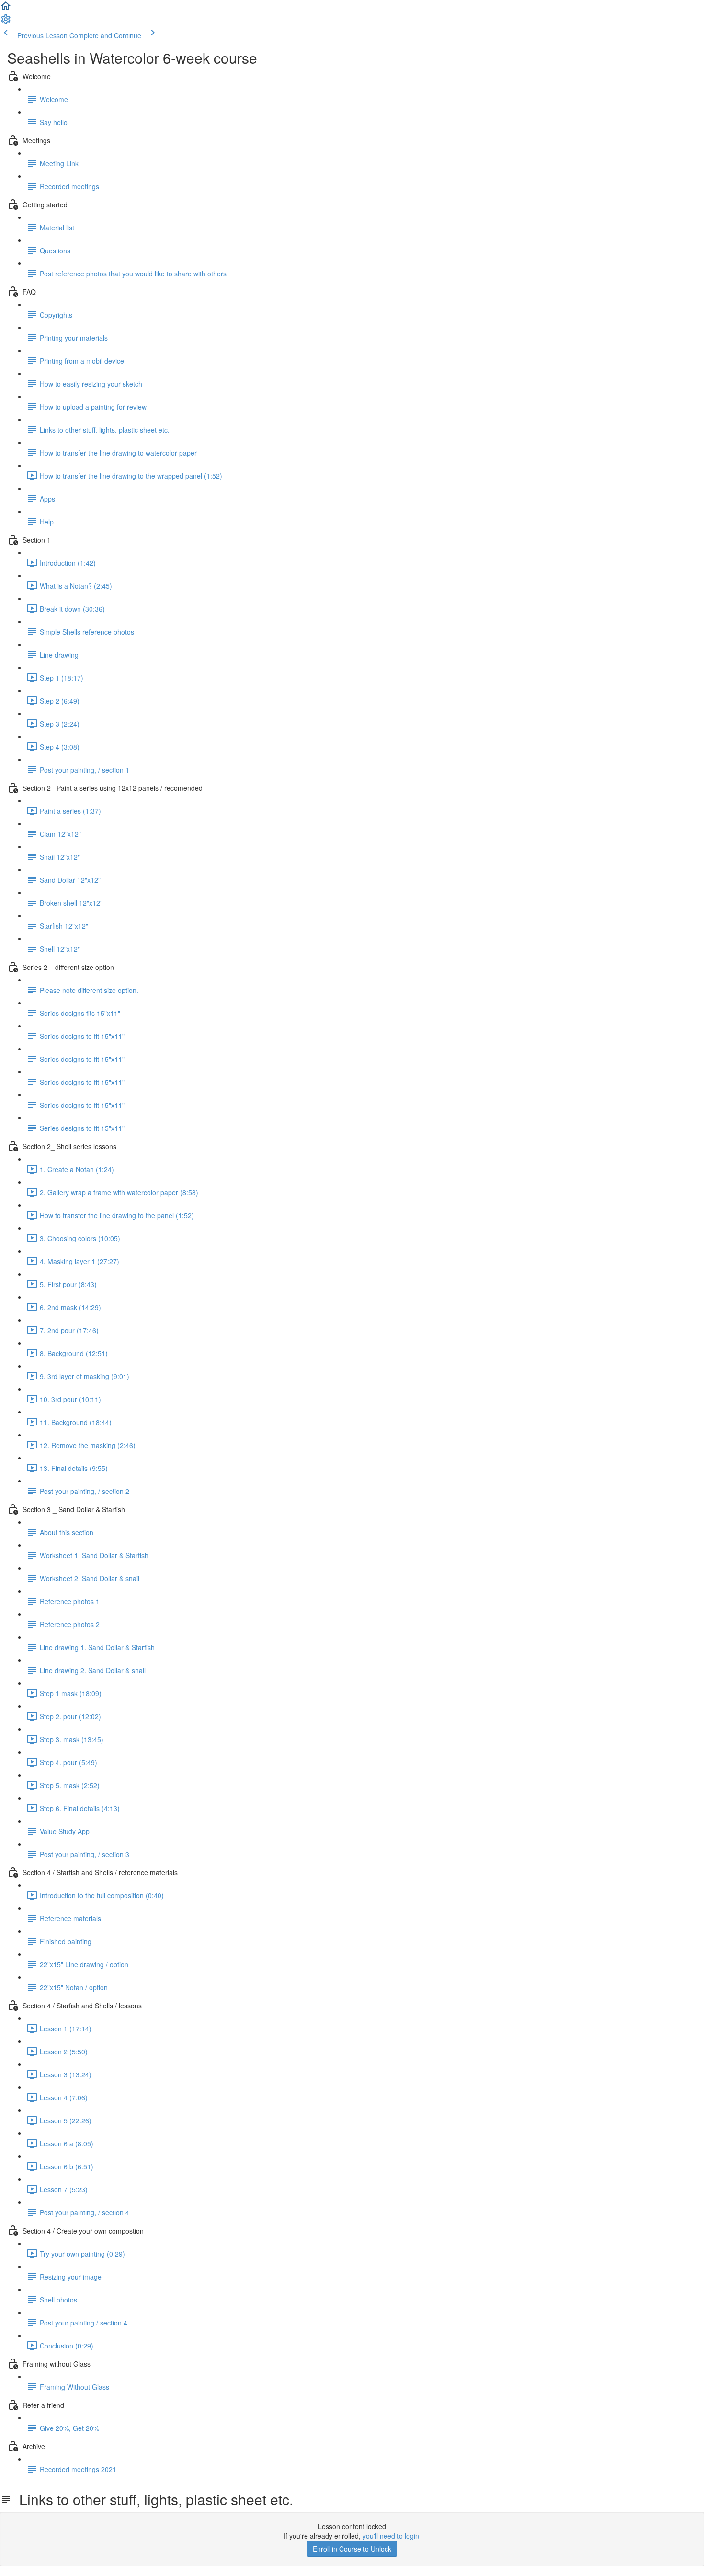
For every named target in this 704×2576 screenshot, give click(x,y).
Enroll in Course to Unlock (352, 2549)
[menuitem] (6, 22)
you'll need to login (391, 2536)
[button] (6, 9)
